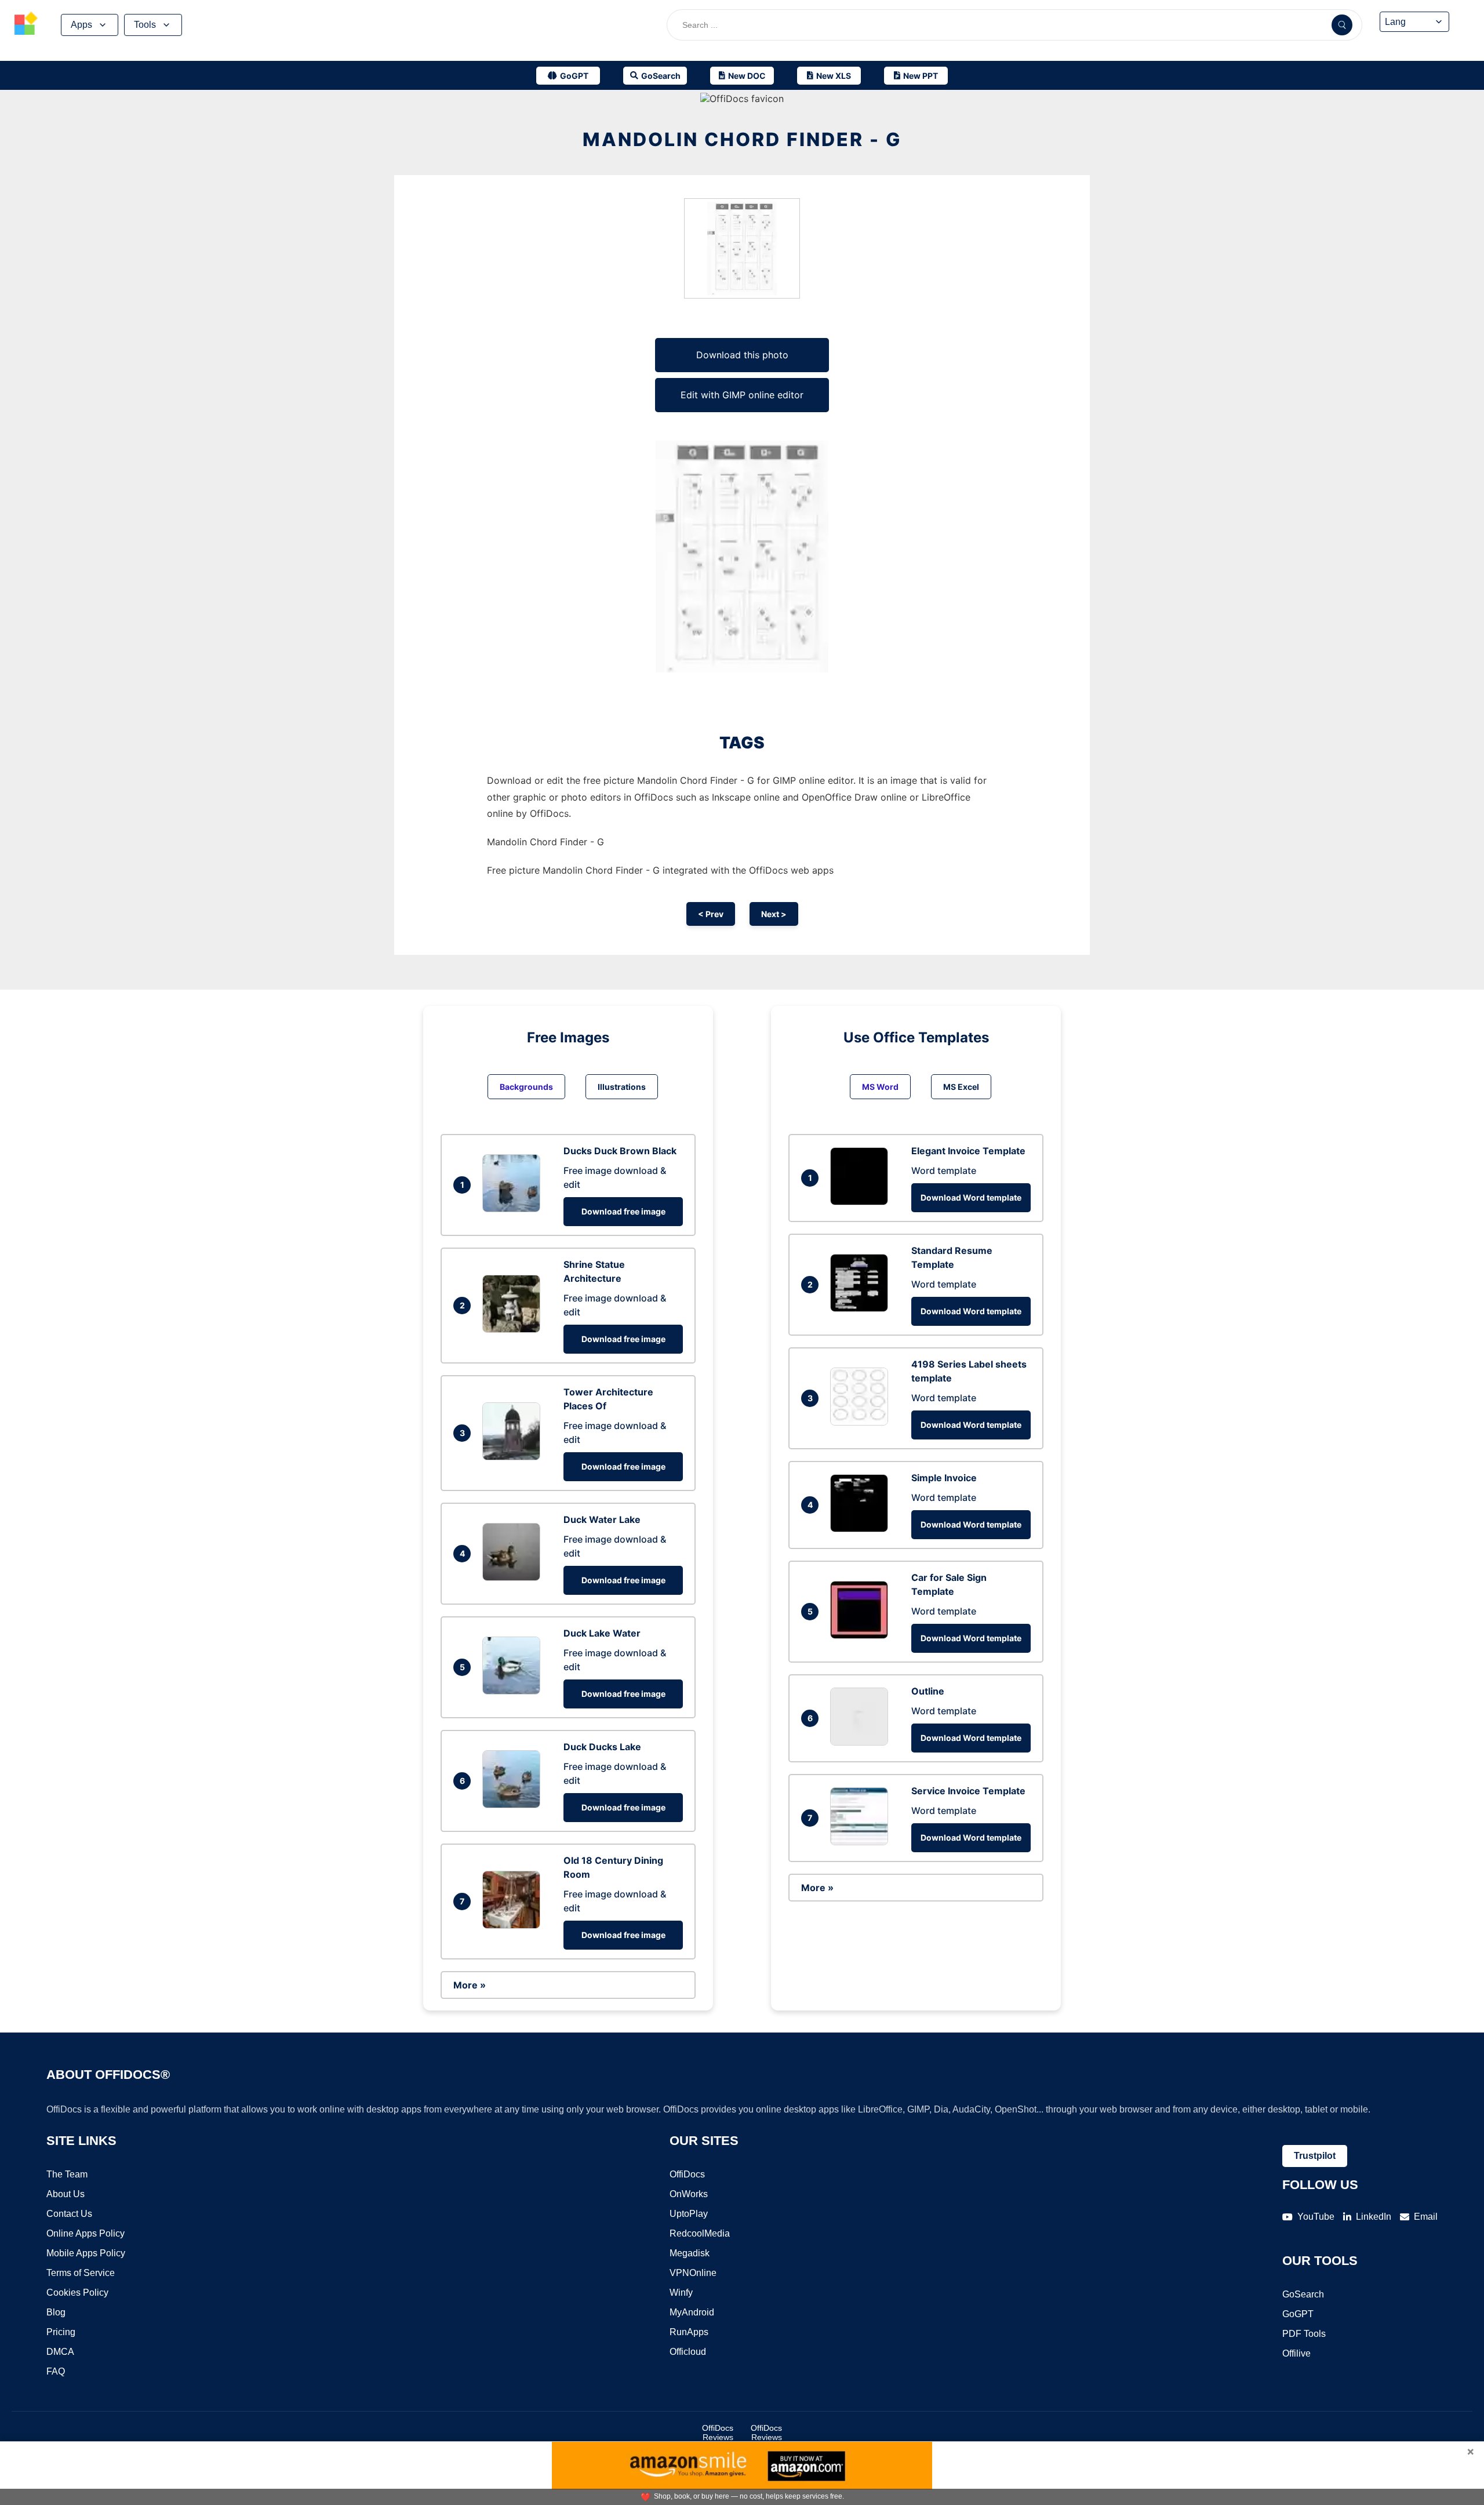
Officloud (688, 2352)
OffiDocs (687, 2174)
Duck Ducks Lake (602, 1747)
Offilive (1296, 2353)
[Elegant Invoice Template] (862, 1202)
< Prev (711, 914)
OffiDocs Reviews (718, 2433)
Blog (56, 2312)
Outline (928, 1691)
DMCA (60, 2352)
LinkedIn (1374, 2217)
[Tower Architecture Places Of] (514, 1457)
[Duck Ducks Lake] (514, 1805)
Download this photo (742, 355)
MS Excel (961, 1087)
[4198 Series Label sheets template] (862, 1422)
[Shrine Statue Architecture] (514, 1329)
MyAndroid (692, 2312)
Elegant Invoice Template (968, 1151)
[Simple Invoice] (862, 1529)
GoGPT (1298, 2314)
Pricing (61, 2332)
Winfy (681, 2293)
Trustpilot (1315, 2156)
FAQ (56, 2371)
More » (470, 1985)
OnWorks (689, 2194)
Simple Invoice (944, 1478)
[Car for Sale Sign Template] (862, 1635)
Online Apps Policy (86, 2233)
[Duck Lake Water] (514, 1691)
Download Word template (971, 1197)
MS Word (880, 1087)
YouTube (1316, 2217)
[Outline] (862, 1742)
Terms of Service (81, 2273)
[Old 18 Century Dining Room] (514, 1925)
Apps (81, 25)
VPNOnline (693, 2273)
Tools (145, 25)
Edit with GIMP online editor (742, 395)
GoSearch (1303, 2294)
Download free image (623, 1211)
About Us (66, 2194)
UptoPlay (689, 2214)
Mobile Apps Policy (86, 2253)
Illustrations (622, 1087)
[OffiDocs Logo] (26, 25)
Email (1426, 2217)
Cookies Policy (77, 2293)
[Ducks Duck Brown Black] (514, 1209)
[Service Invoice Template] (862, 1842)
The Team (67, 2174)
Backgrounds (526, 1087)
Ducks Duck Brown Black (620, 1151)
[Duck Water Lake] (514, 1577)
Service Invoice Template (968, 1791)
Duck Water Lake (602, 1519)
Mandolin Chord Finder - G (742, 139)
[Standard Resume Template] (862, 1308)
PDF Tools (1304, 2334)
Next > (774, 914)
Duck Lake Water (602, 1633)
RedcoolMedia (700, 2233)
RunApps (689, 2332)
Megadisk (690, 2253)
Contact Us (69, 2214)
